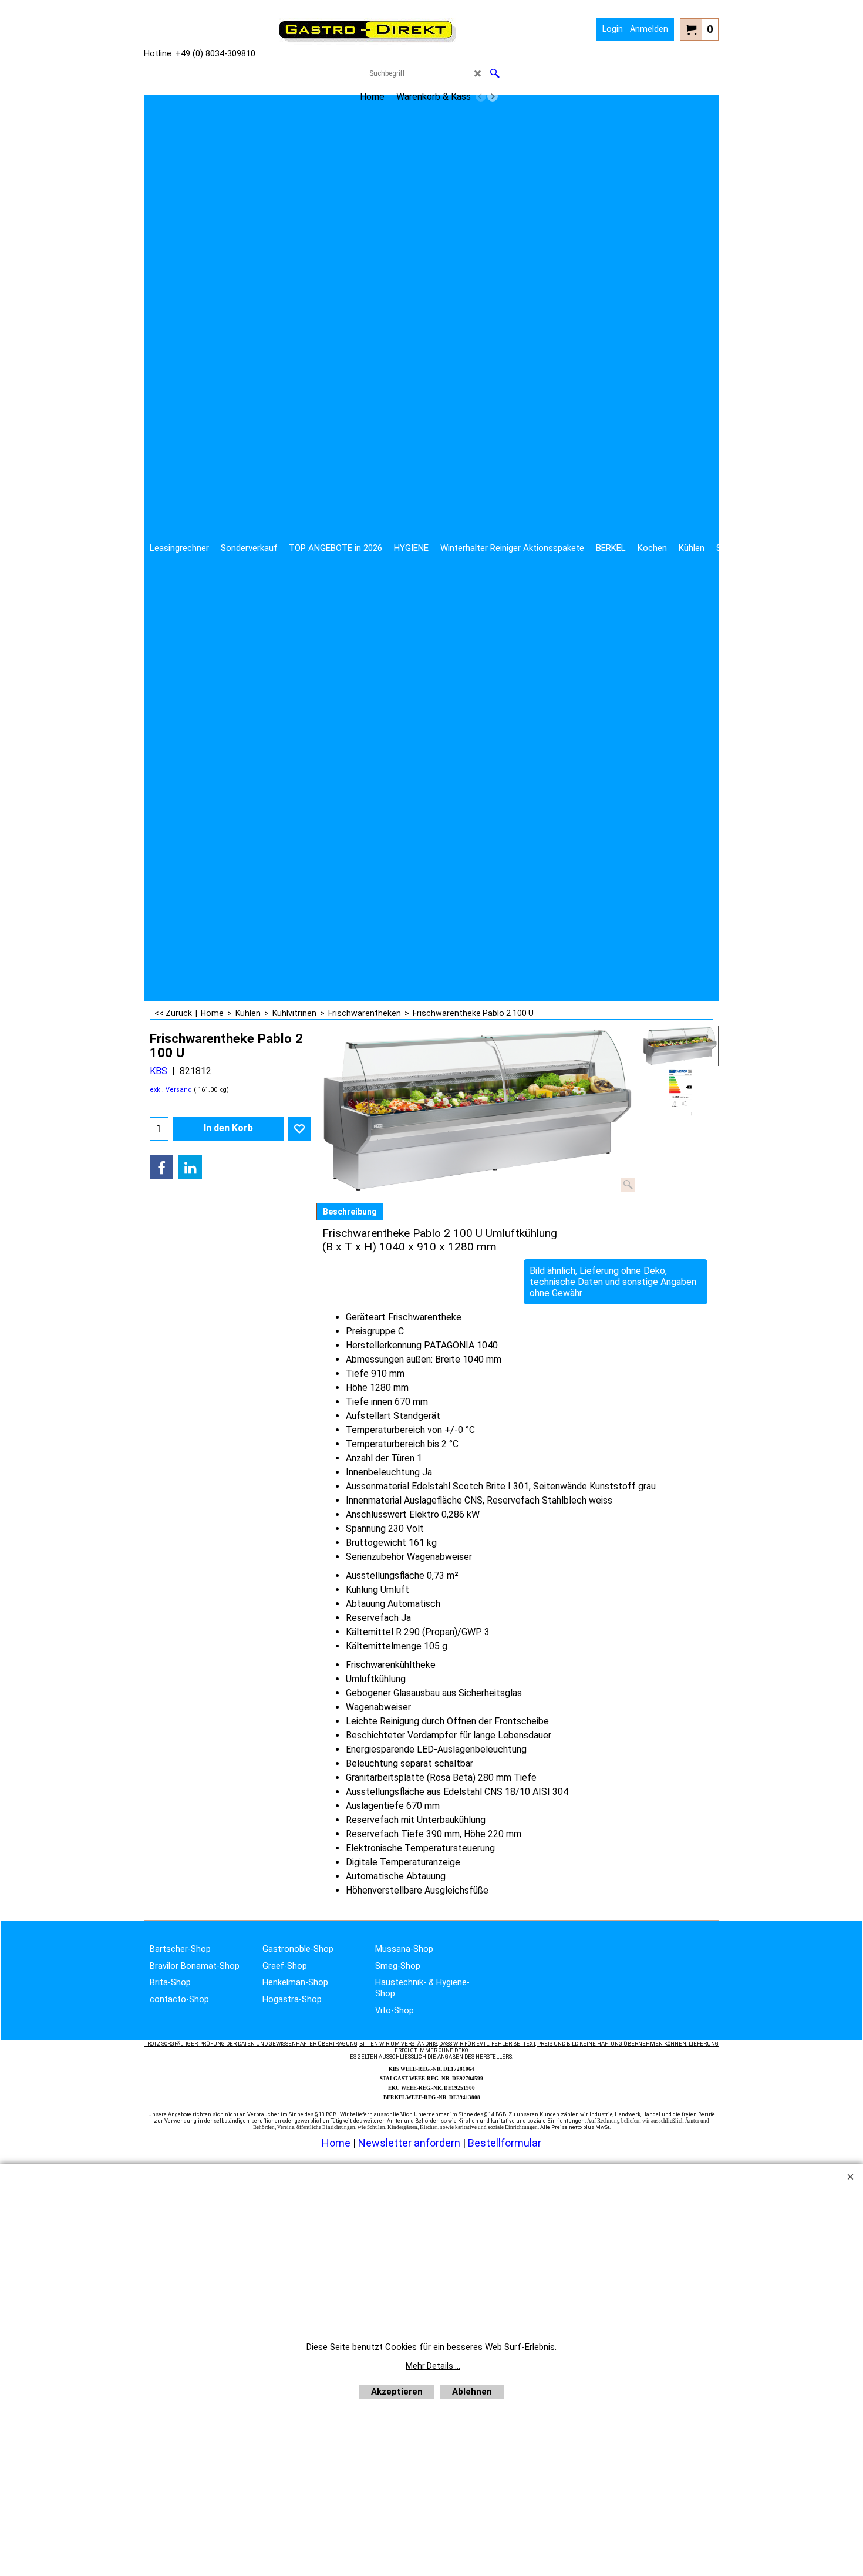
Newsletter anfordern (410, 2143)
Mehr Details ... (433, 2366)
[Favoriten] (299, 1129)
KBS (159, 1071)
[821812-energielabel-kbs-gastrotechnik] (680, 1092)
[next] (493, 96)
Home (336, 2143)
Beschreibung (350, 1212)
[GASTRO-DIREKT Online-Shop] (368, 41)
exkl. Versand (171, 1090)
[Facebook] (161, 1167)
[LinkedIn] (190, 1167)
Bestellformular (505, 2143)
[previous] (481, 96)
